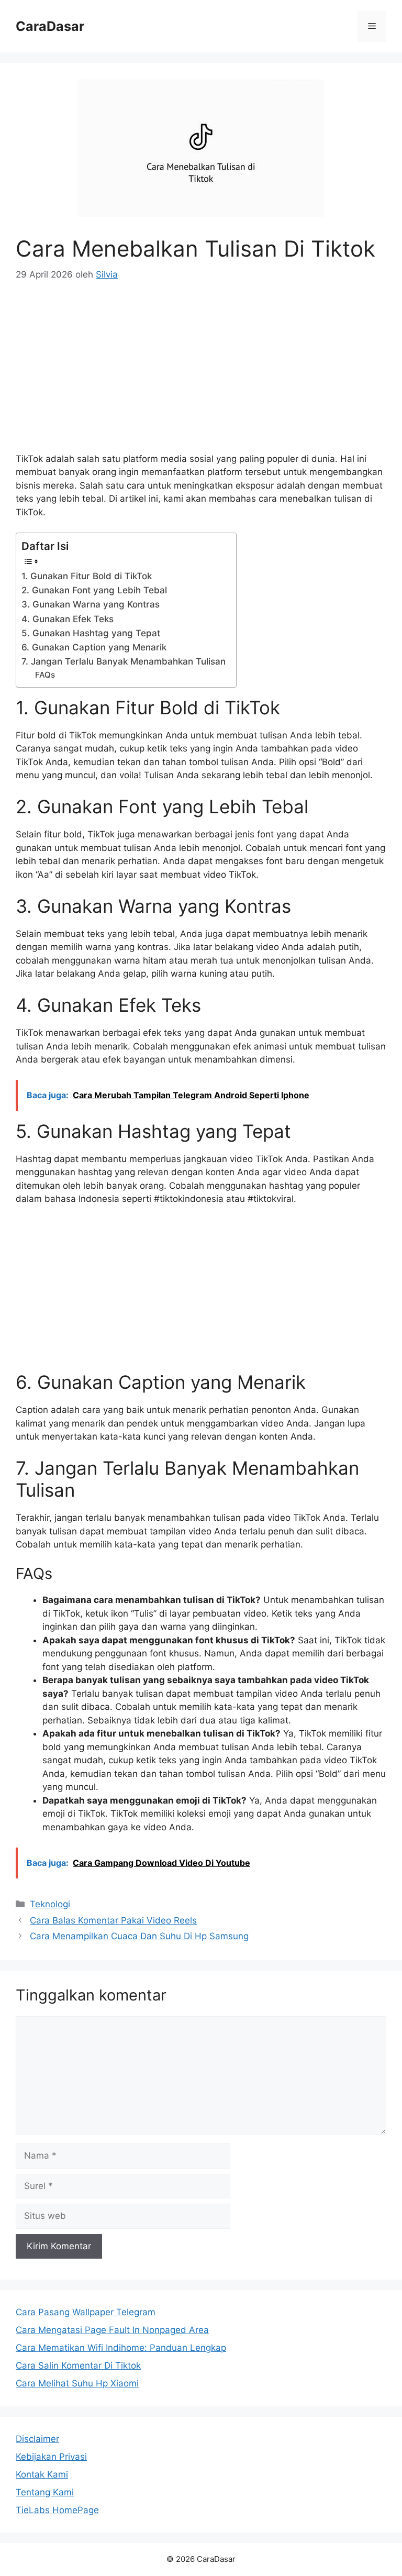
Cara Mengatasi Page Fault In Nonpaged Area (112, 2330)
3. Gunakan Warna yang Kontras (91, 604)
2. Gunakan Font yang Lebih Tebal (94, 590)
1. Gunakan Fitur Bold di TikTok (87, 576)
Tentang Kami (45, 2492)
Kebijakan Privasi (51, 2457)
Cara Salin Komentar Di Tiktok (78, 2365)
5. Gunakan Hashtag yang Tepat (91, 633)
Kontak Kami (42, 2474)
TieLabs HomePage (57, 2510)
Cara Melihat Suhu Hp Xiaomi (77, 2383)
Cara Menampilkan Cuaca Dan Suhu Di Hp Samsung (139, 1936)
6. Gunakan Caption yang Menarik (94, 647)
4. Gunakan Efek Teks (68, 619)
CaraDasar (50, 26)
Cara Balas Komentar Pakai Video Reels (113, 1920)
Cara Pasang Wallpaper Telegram (86, 2312)
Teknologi (50, 1904)
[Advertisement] (201, 374)
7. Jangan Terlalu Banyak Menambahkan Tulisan (124, 661)
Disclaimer (37, 2439)
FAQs (45, 675)
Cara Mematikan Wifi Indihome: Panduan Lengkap (121, 2348)
